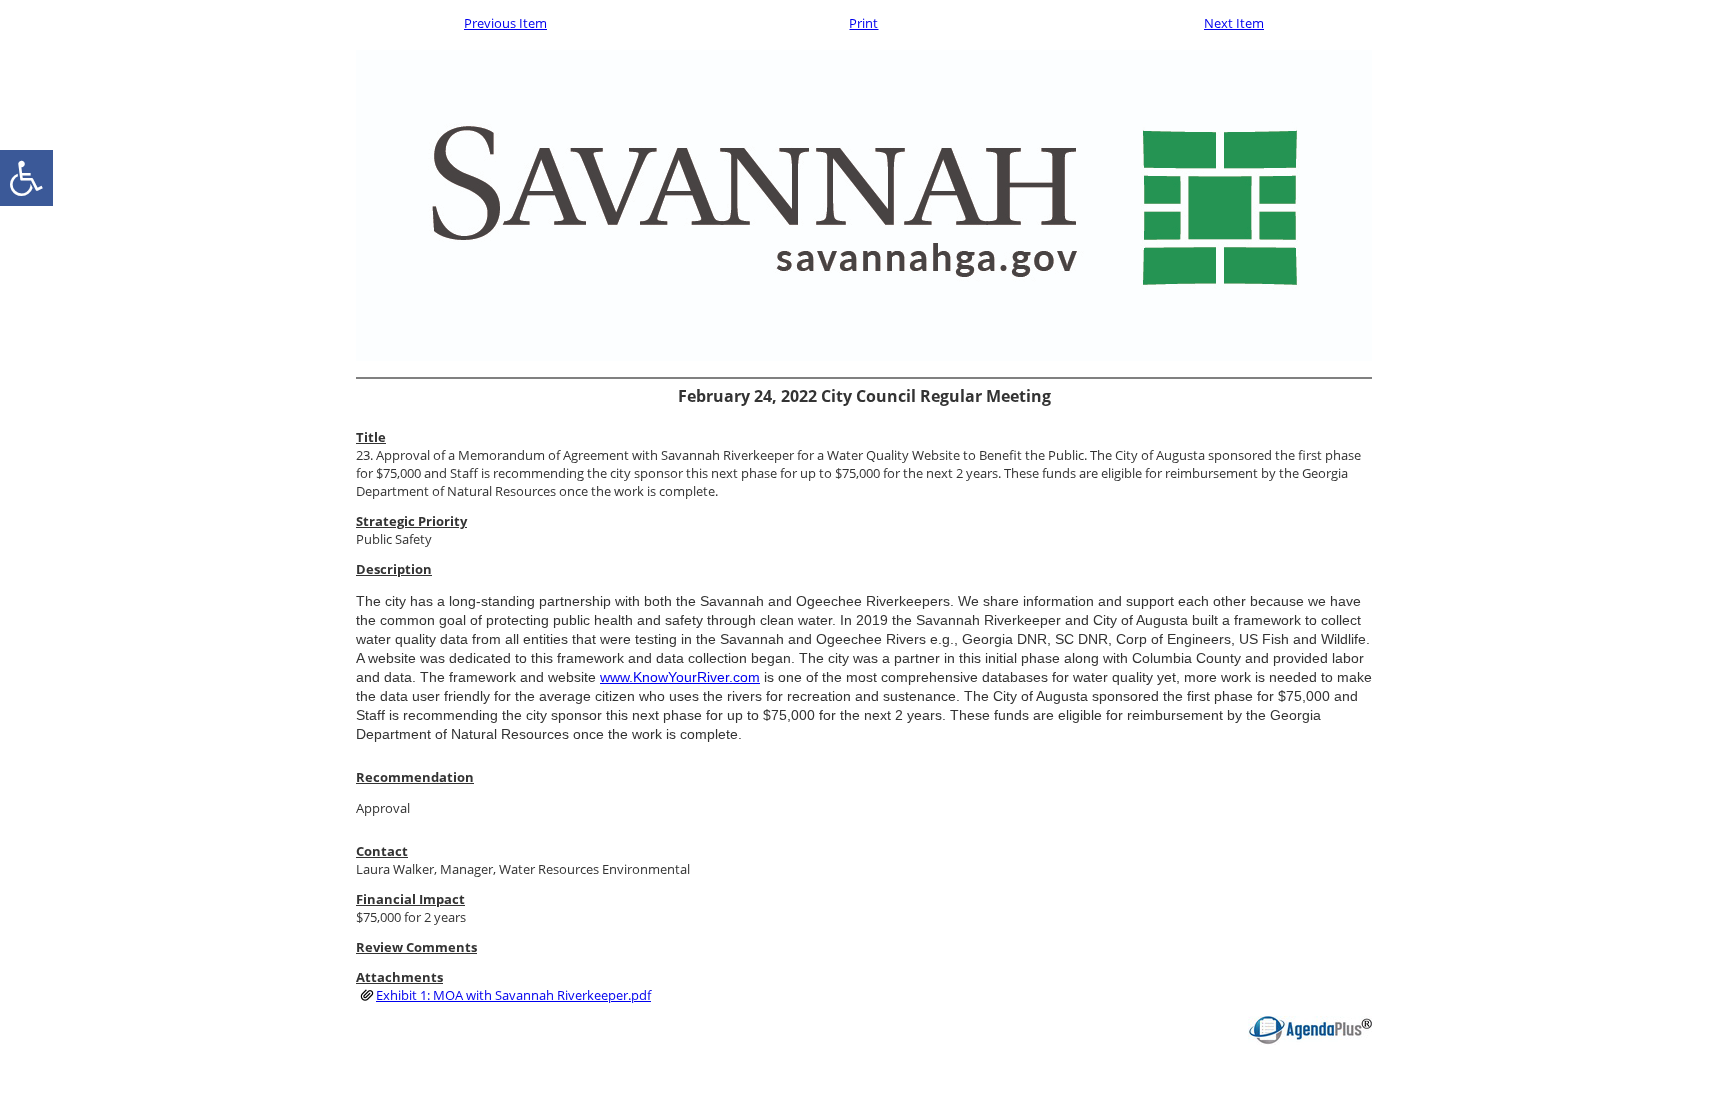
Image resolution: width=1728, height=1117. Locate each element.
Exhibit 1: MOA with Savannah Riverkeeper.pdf (513, 995)
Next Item (1234, 23)
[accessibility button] (26, 178)
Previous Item (505, 23)
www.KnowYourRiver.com (680, 677)
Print (863, 23)
